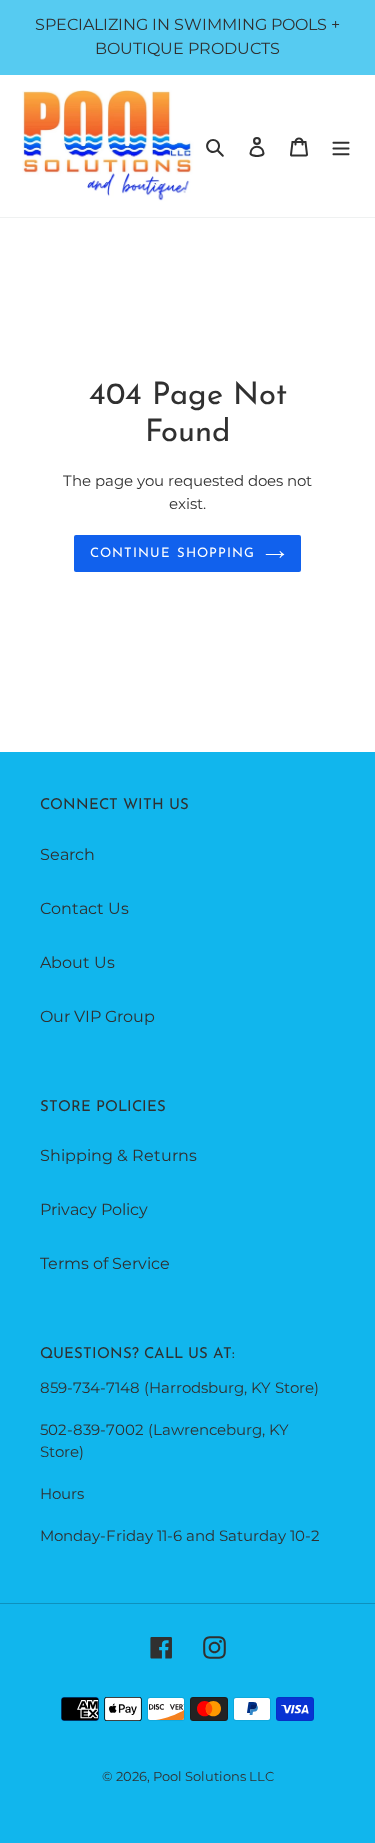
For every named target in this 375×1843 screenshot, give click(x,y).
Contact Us (84, 908)
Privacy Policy (94, 1209)
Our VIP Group (97, 1016)
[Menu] (341, 146)
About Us (77, 962)
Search (67, 854)
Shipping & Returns (118, 1155)
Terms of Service (105, 1263)
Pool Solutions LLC (213, 1776)
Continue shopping (172, 553)
